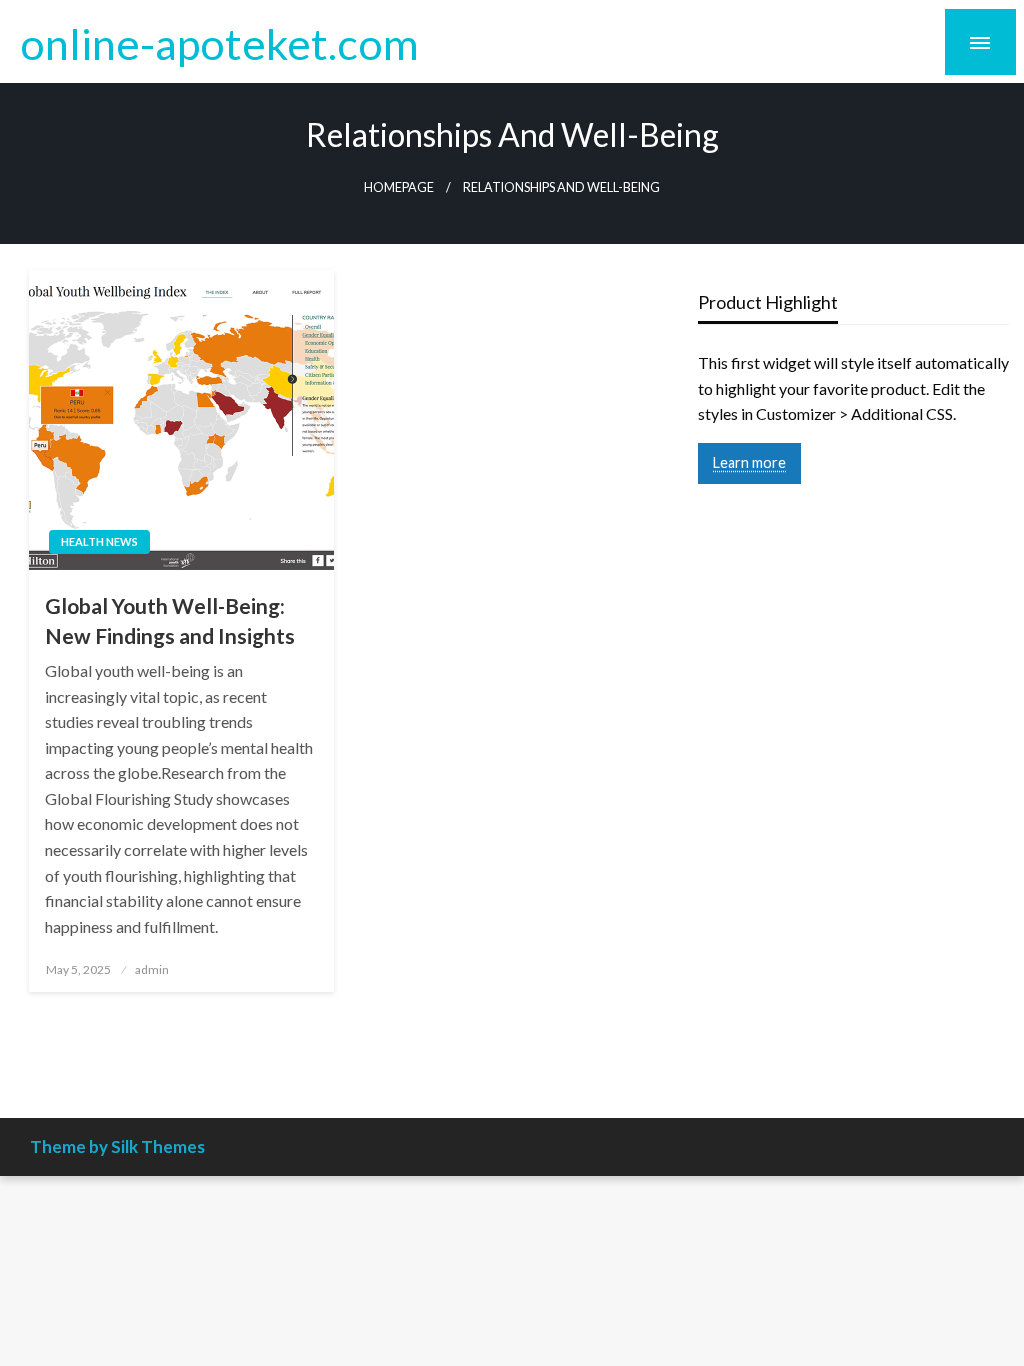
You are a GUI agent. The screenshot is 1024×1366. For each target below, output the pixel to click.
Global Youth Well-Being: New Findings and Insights (170, 620)
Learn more (749, 462)
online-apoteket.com (219, 43)
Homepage (399, 187)
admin (152, 969)
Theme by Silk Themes (117, 1146)
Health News (99, 541)
